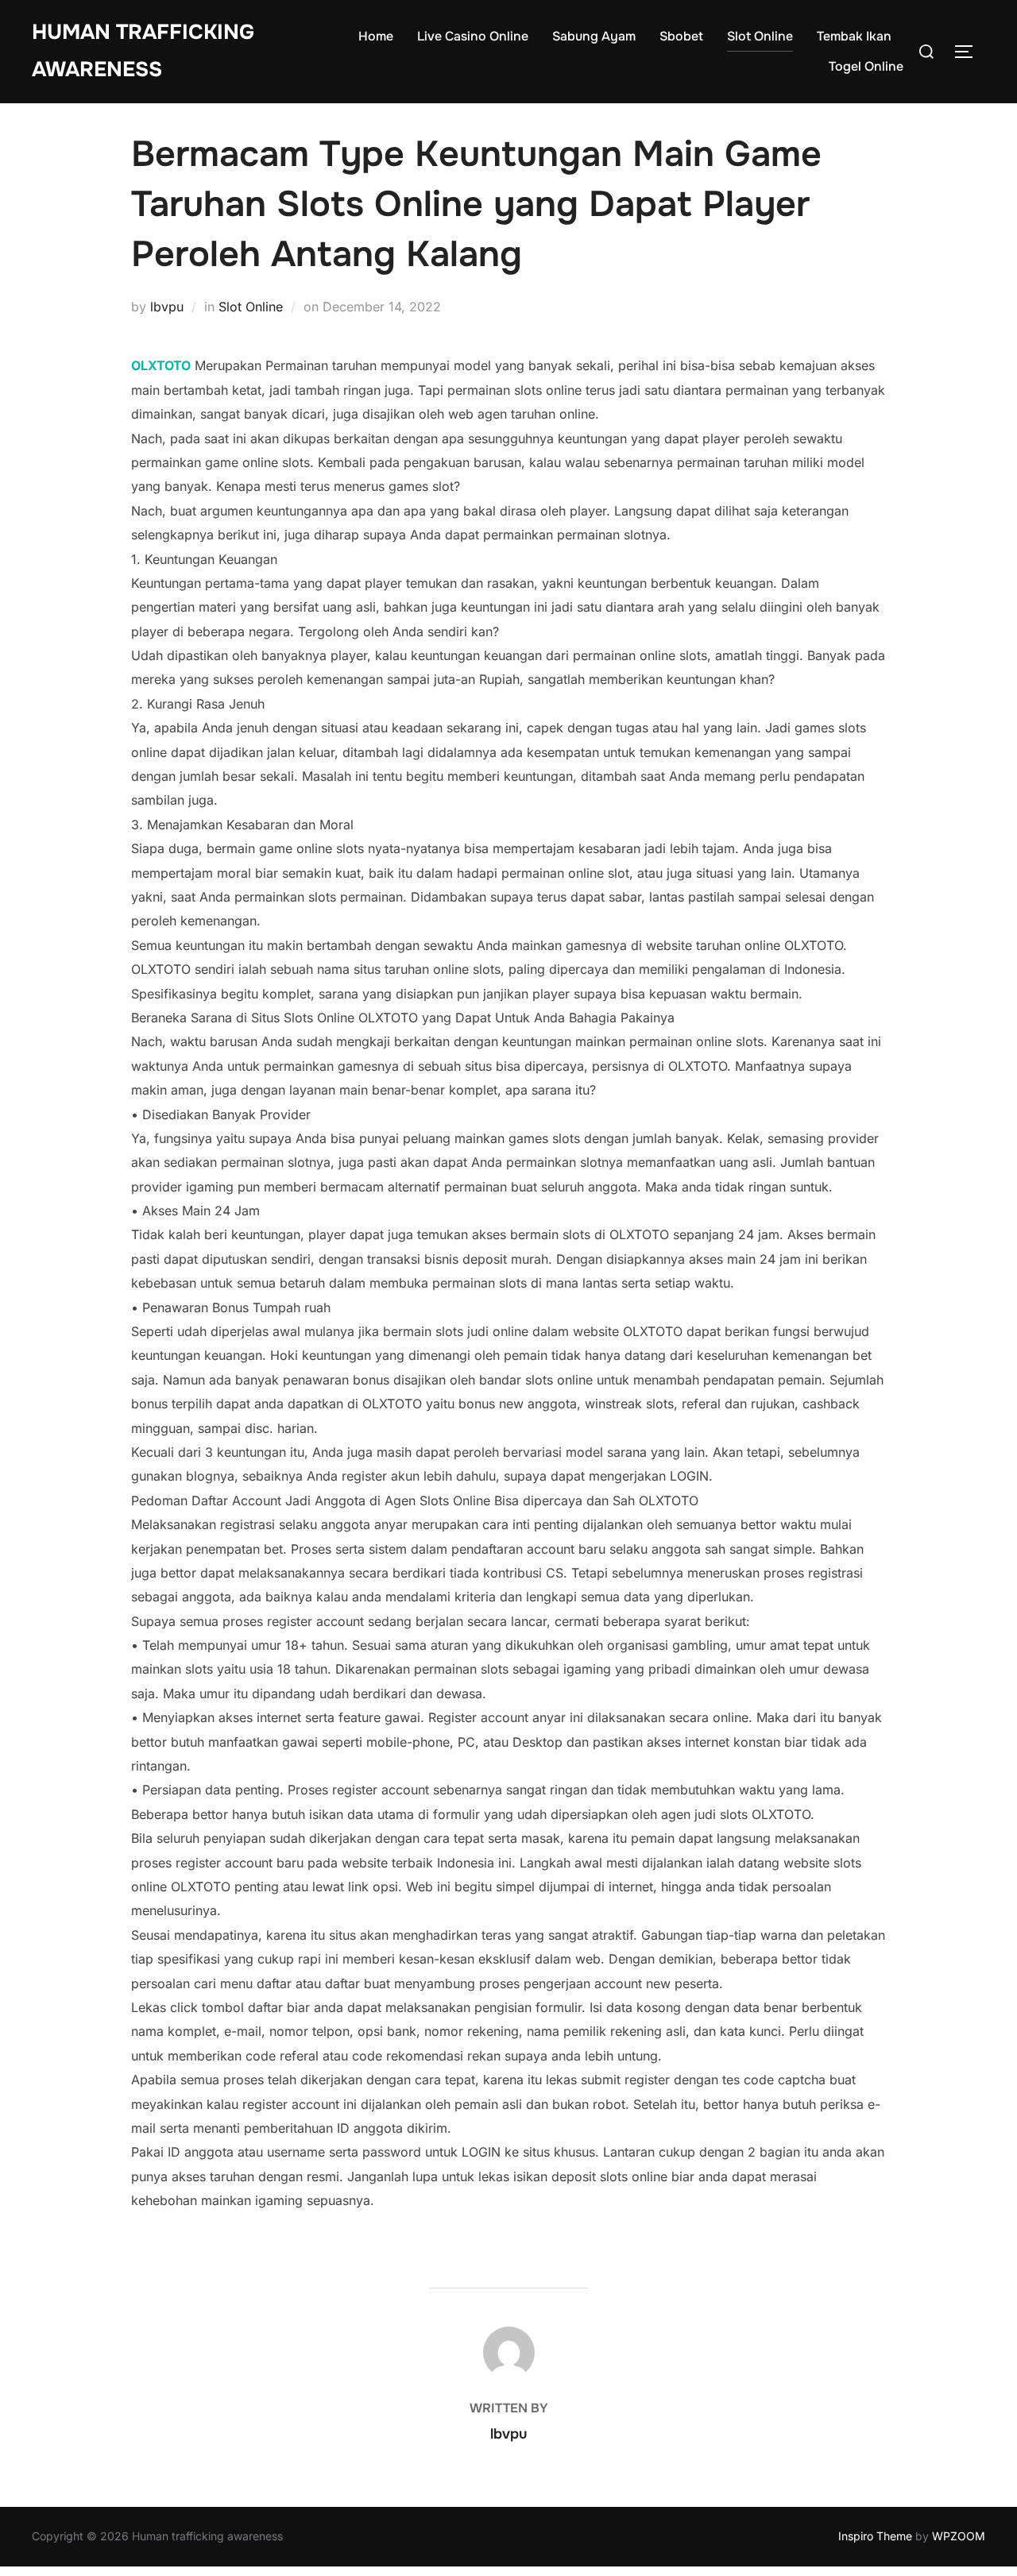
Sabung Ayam (594, 36)
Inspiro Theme (875, 2536)
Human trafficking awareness (143, 51)
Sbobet (681, 36)
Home (376, 36)
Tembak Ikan (854, 36)
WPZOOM (959, 2536)
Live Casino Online (473, 36)
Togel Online (866, 66)
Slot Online (760, 36)
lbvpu (167, 307)
